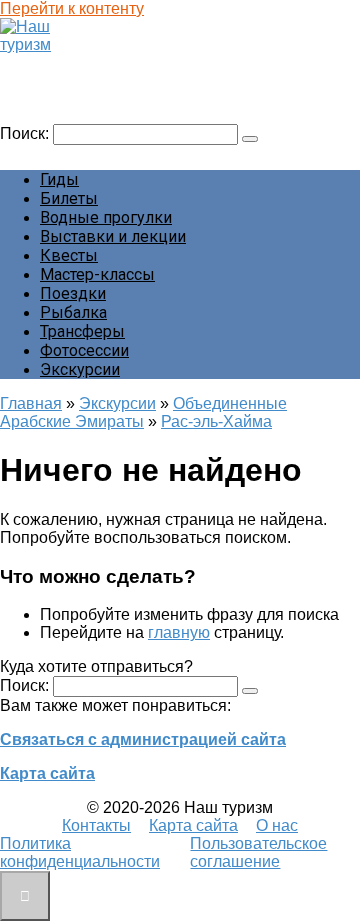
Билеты (69, 198)
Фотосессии (84, 350)
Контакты (96, 825)
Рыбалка (73, 312)
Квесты (69, 255)
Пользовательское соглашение (258, 852)
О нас (277, 825)
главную (179, 632)
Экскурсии (80, 369)
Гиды (59, 179)
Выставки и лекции (113, 236)
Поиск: (26, 133)
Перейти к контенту (72, 8)
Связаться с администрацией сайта (143, 739)
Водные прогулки (106, 217)
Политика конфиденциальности (80, 852)
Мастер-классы (97, 274)
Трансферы (82, 331)
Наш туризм (53, 63)
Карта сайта (47, 773)
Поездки (73, 293)
